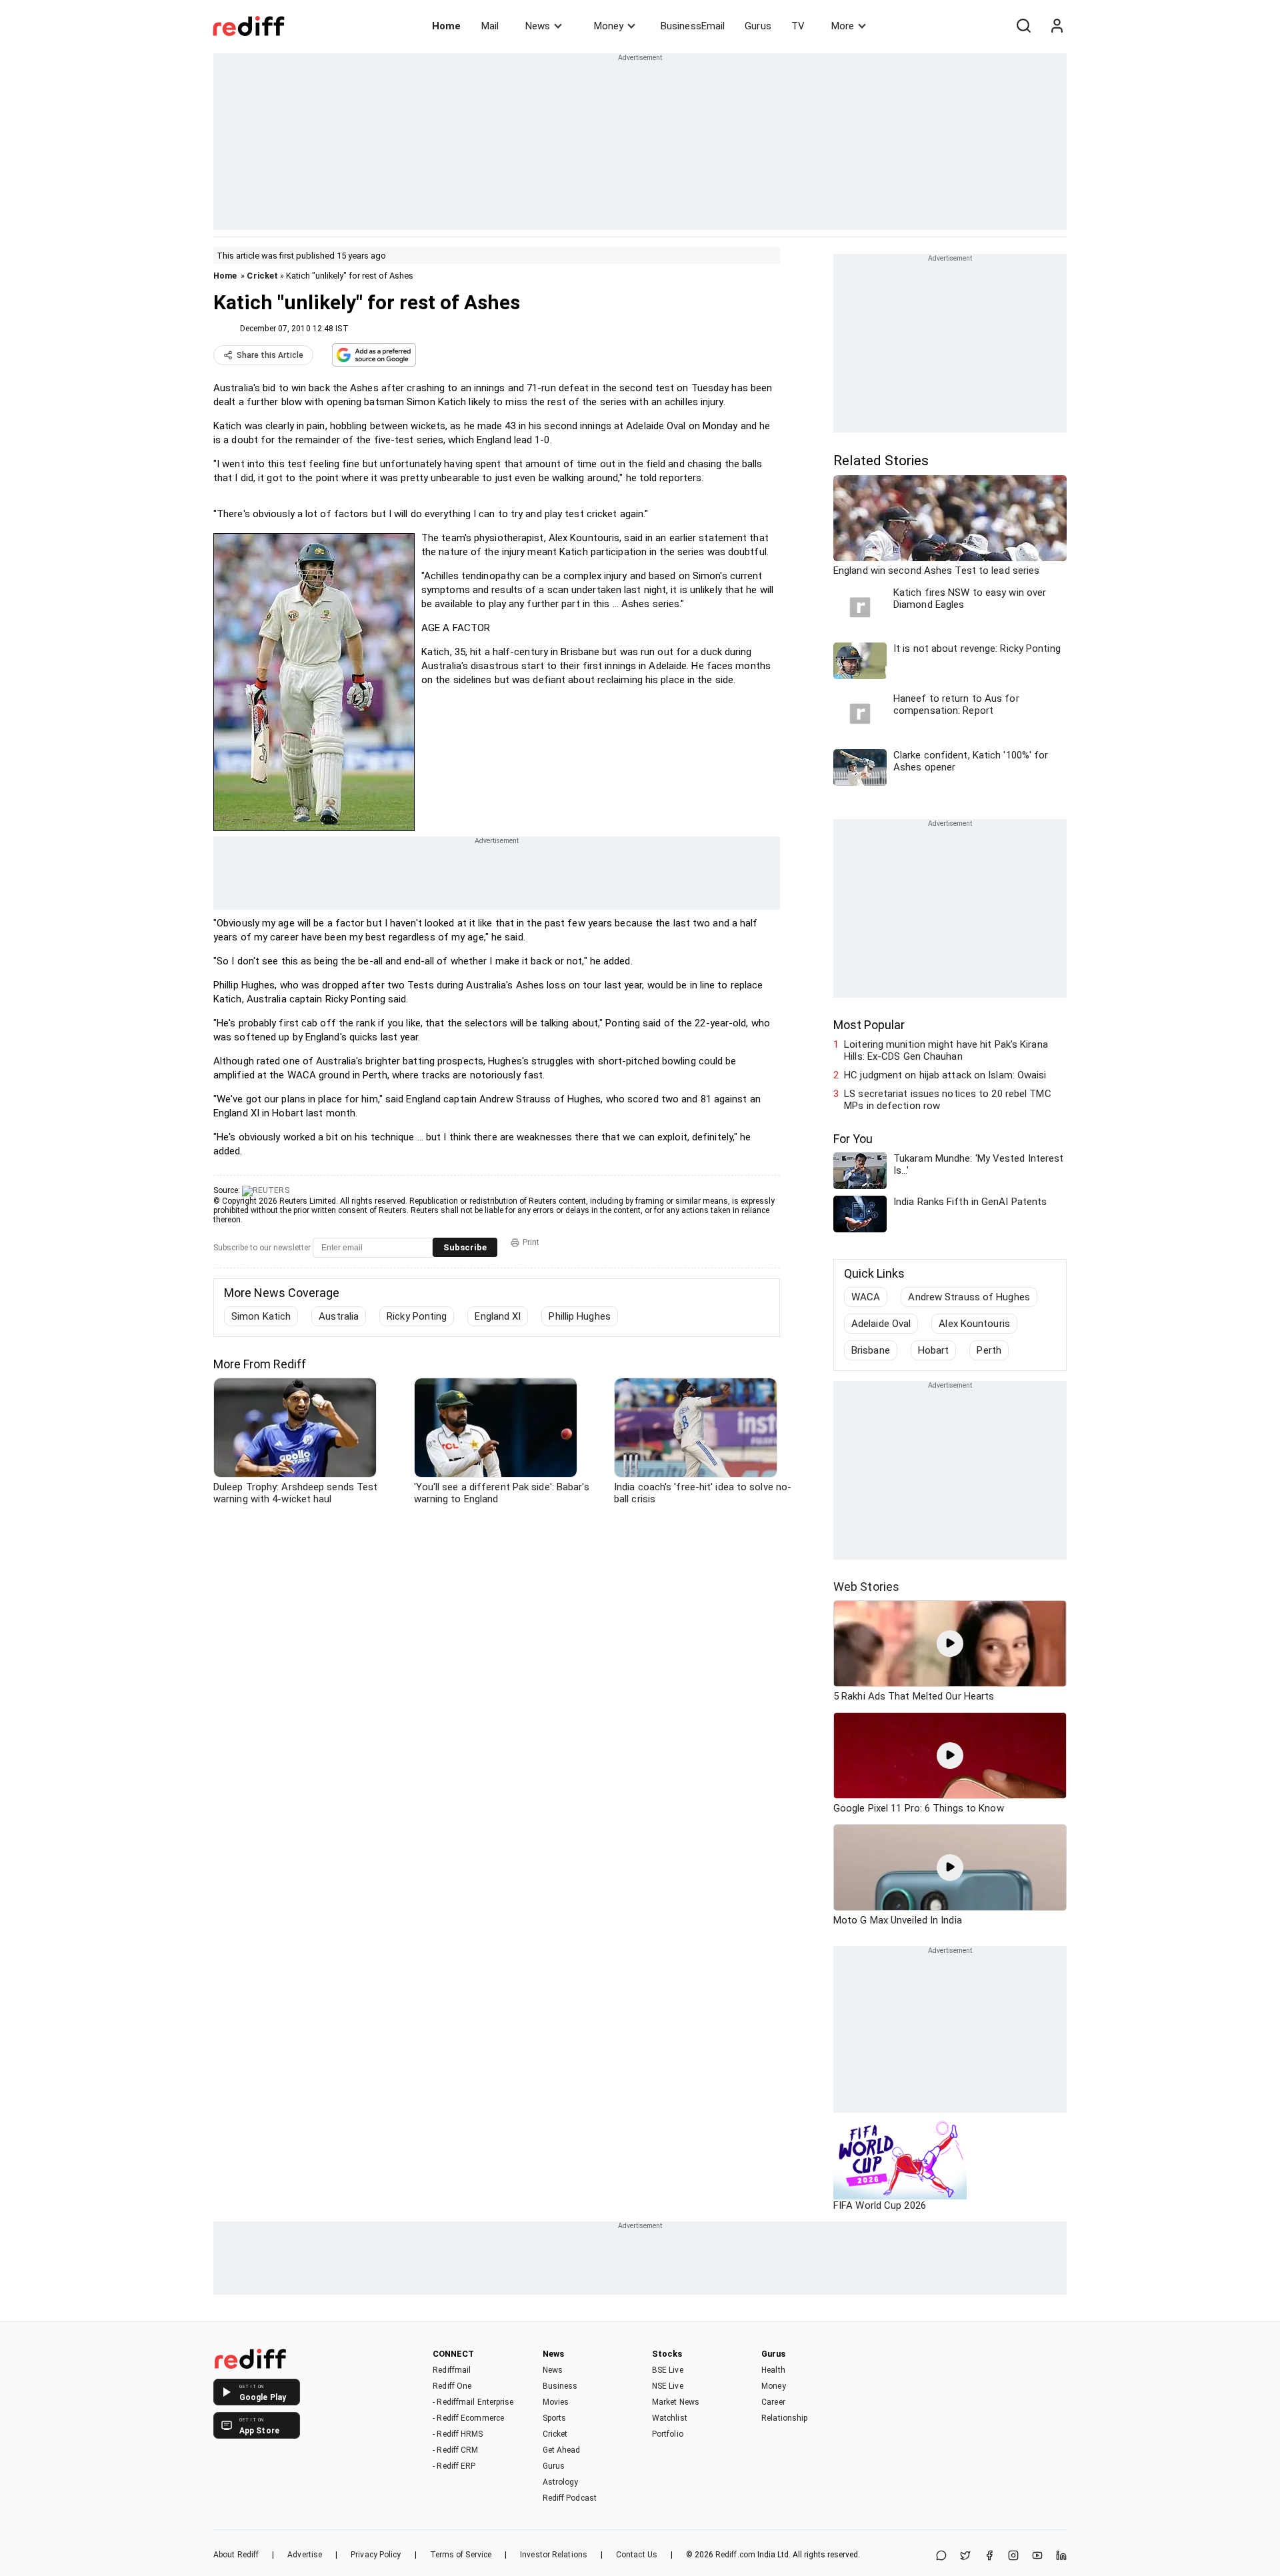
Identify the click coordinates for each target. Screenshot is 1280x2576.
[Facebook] (989, 2556)
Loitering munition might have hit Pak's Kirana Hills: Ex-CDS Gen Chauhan (946, 1050)
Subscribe (465, 1247)
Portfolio (668, 2434)
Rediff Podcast (570, 2498)
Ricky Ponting (417, 1316)
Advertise (305, 2555)
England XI (498, 1316)
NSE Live (668, 2386)
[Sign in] (1057, 26)
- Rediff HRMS (458, 2434)
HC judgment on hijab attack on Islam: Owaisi (945, 1075)
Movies (556, 2402)
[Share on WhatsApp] (941, 2556)
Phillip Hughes (579, 1316)
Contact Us (637, 2555)
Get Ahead (562, 2450)
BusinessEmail (693, 26)
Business (560, 2386)
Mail (490, 26)
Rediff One (452, 2386)
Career (773, 2402)
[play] (950, 1644)
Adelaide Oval (881, 1324)
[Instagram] (1013, 2556)
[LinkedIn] (1061, 2556)
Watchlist (670, 2418)
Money (609, 26)
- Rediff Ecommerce (468, 2418)
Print (531, 1242)
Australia (339, 1316)
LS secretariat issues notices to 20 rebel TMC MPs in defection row (948, 1100)
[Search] (1023, 26)
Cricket (262, 276)
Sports (555, 2418)
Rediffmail (452, 2370)
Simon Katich (261, 1316)
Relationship (784, 2418)
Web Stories (866, 1587)
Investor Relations (554, 2555)
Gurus (758, 26)
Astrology (561, 2482)
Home (446, 26)
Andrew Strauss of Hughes (969, 1297)
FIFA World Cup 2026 (880, 2205)
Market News (676, 2402)
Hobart (934, 1350)
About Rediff (236, 2555)
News (538, 26)
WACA (866, 1297)
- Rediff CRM (455, 2450)
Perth (989, 1350)
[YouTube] (1037, 2556)
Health (773, 2370)
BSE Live (668, 2370)
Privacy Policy (376, 2555)
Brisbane (871, 1350)
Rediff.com (735, 2555)
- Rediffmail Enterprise (473, 2402)
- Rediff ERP (454, 2466)
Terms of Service (461, 2555)
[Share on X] (965, 2556)
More (843, 26)
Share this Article (270, 355)
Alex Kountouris (974, 1324)
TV (798, 26)
